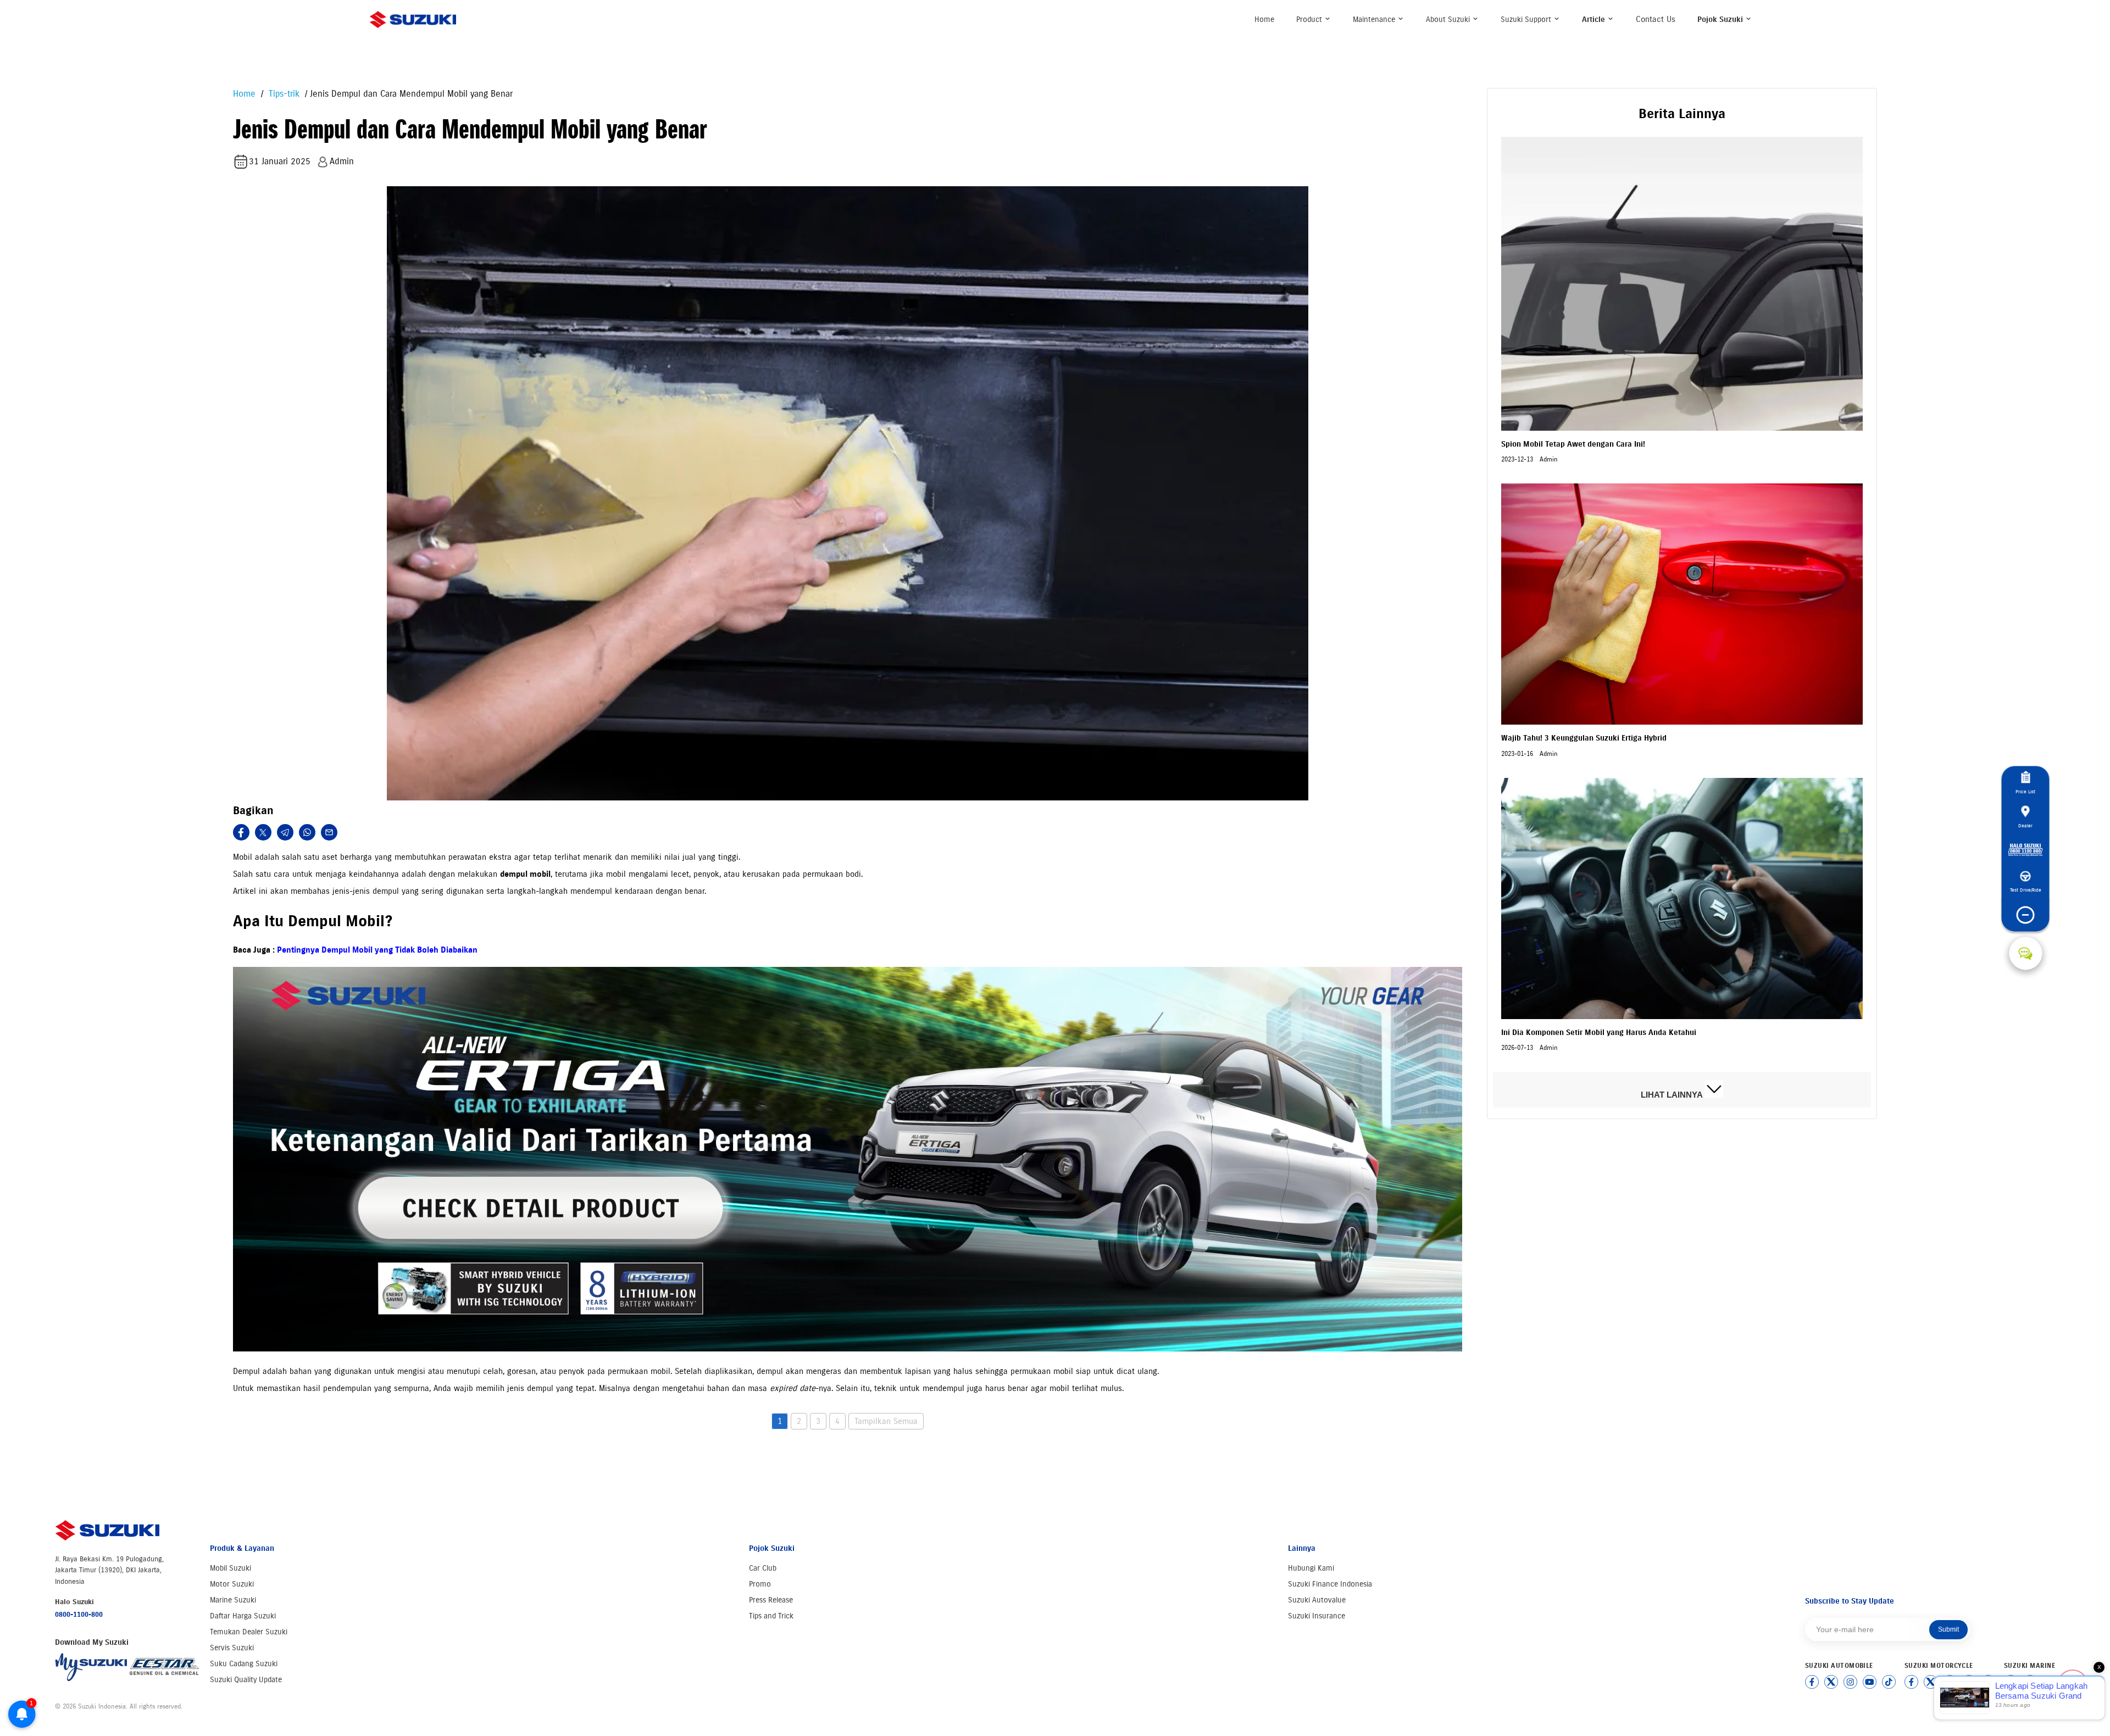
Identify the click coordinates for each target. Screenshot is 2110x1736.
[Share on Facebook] (241, 832)
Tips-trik (283, 94)
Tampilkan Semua (886, 1421)
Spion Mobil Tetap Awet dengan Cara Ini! (1573, 444)
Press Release (771, 1600)
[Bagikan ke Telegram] (285, 832)
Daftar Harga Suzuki (243, 1616)
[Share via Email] (329, 832)
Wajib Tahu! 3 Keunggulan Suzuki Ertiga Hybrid (1584, 738)
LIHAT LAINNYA (1673, 1095)
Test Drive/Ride (2026, 890)
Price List (2025, 792)
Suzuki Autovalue (1317, 1600)
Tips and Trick (771, 1616)
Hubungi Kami (1311, 1568)
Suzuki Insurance (1317, 1616)
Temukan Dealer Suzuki (249, 1632)
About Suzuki (1449, 20)
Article (1595, 20)
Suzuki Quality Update (246, 1680)
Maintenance (1375, 20)
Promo (760, 1584)
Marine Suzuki (233, 1600)
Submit (1948, 1629)
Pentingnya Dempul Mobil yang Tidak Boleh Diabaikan (377, 950)
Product (1310, 20)
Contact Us (1656, 19)
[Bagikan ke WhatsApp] (307, 832)
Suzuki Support (1527, 20)
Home (1264, 20)
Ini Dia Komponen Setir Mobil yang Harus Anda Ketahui (1599, 1033)
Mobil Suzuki (231, 1568)
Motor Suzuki (232, 1584)
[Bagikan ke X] (263, 832)
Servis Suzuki (232, 1648)
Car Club (763, 1568)
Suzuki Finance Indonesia (1330, 1584)
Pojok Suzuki (1721, 20)
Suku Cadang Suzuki (244, 1664)
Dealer (2025, 825)
